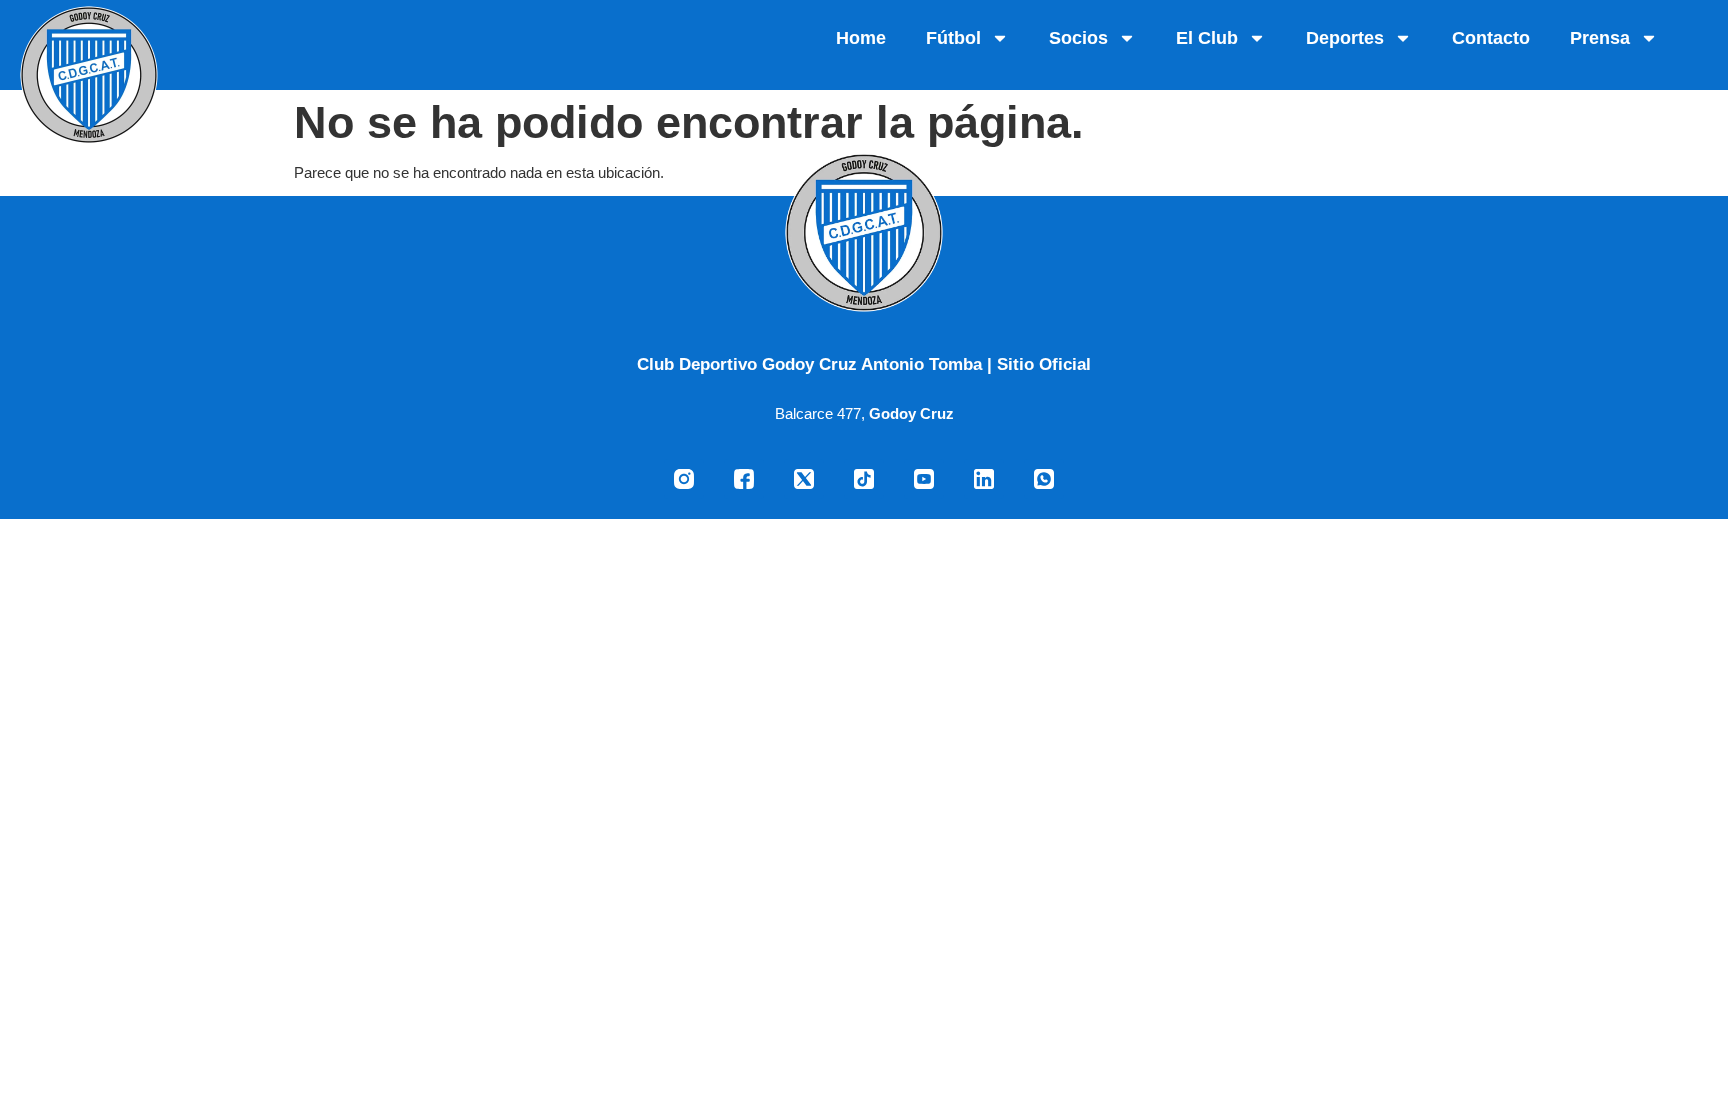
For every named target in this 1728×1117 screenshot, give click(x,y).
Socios (1078, 38)
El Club (1207, 38)
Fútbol (953, 38)
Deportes (1345, 38)
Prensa (1600, 38)
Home (861, 38)
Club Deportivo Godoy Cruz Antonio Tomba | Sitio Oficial (864, 364)
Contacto (1491, 38)
